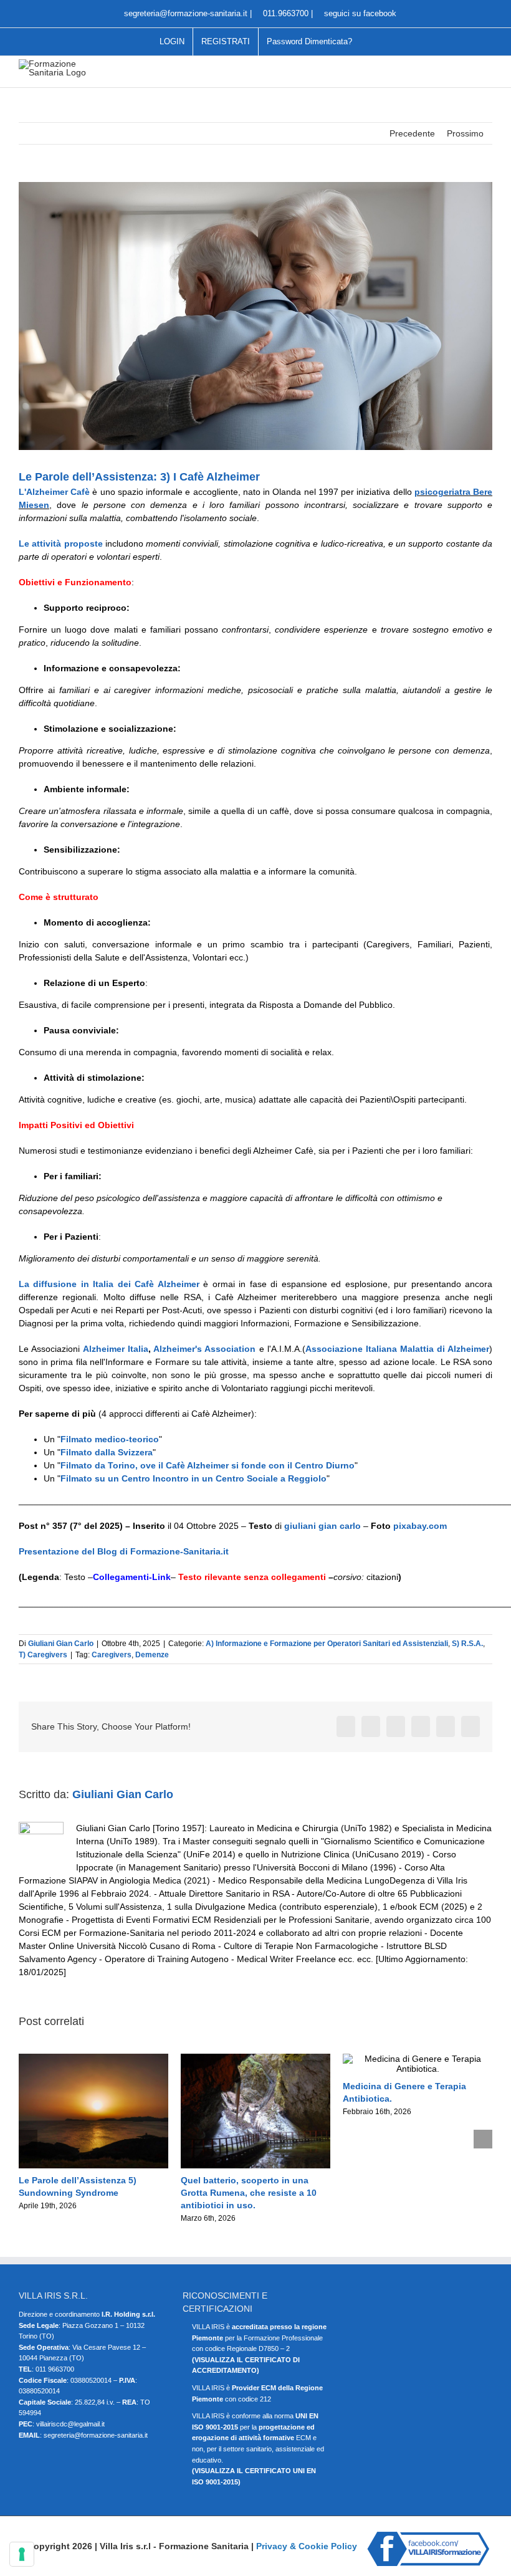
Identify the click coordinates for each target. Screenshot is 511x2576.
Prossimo (465, 133)
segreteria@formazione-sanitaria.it (184, 13)
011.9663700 (286, 13)
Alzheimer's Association (204, 1349)
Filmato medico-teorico (110, 1439)
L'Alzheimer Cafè (54, 492)
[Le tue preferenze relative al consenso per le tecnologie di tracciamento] (22, 2554)
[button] (28, 2139)
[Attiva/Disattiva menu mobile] (487, 69)
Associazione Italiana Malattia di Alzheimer (397, 1349)
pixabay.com (420, 1526)
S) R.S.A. (467, 1644)
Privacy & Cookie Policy (307, 2546)
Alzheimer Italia (116, 1349)
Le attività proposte (61, 543)
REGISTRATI (226, 41)
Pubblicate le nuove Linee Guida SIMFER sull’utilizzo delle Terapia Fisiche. (251, 2193)
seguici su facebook (359, 13)
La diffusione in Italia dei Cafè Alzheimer (109, 1284)
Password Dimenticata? (309, 41)
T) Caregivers (43, 1655)
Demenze (152, 1655)
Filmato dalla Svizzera (107, 1452)
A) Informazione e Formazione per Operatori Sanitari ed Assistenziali (327, 1644)
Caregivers (112, 1655)
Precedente (412, 133)
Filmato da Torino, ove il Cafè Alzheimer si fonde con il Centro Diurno (208, 1465)
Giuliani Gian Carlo (61, 1644)
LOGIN (172, 41)
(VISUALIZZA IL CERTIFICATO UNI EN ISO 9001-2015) (254, 2476)
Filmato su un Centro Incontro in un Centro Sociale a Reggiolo (193, 1478)
